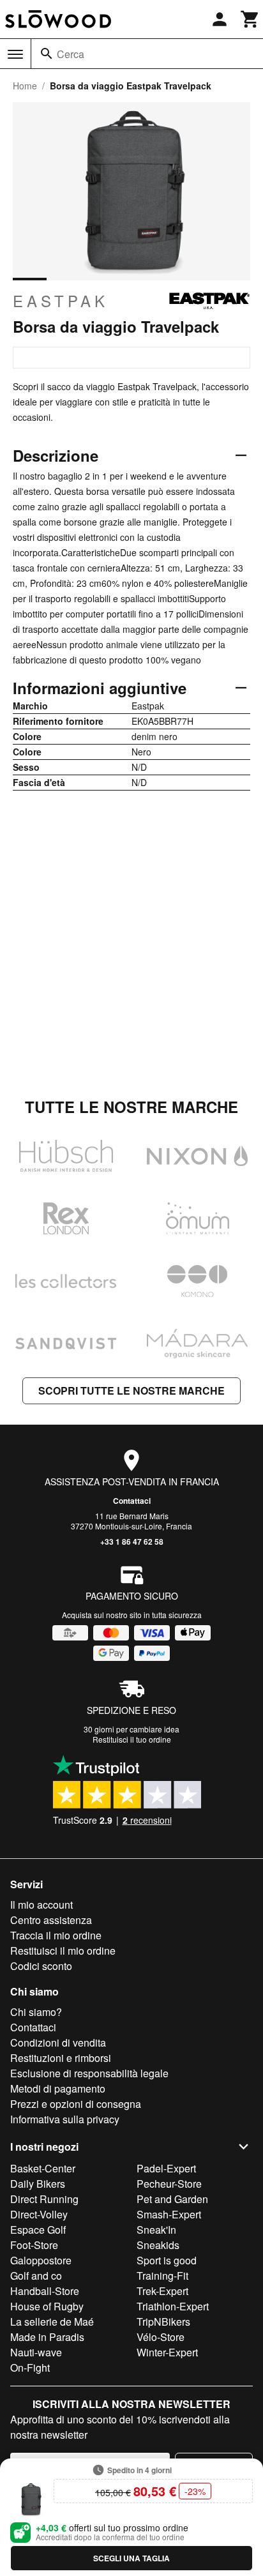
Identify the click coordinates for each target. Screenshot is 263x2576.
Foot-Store (34, 2245)
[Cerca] (47, 54)
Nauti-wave (36, 2352)
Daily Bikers (38, 2184)
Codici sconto (41, 1966)
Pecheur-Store (169, 2184)
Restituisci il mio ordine (63, 1951)
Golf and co (36, 2276)
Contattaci (132, 1501)
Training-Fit (162, 2276)
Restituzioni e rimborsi (61, 2058)
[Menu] (15, 54)
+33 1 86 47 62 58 (132, 1542)
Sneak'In (156, 2230)
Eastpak (61, 301)
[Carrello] (250, 19)
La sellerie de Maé (52, 2322)
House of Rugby (47, 2306)
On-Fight (30, 2368)
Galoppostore (41, 2260)
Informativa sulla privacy (65, 2119)
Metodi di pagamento (58, 2088)
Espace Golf (38, 2230)
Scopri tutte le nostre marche (131, 1390)
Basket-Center (43, 2168)
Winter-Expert (167, 2352)
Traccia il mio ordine (56, 1935)
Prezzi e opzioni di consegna (76, 2104)
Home (25, 86)
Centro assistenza (51, 1920)
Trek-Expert (162, 2291)
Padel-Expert (166, 2168)
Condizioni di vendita (58, 2042)
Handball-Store (45, 2291)
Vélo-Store (161, 2337)
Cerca (71, 54)
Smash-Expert (169, 2214)
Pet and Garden (172, 2199)
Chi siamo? (36, 2012)
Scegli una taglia (131, 2558)
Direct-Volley (39, 2214)
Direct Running (44, 2199)
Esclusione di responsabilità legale (89, 2073)
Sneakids (158, 2245)
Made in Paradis (47, 2337)
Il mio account (41, 1905)
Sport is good (167, 2260)
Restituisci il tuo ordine (132, 1739)
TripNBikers (163, 2322)
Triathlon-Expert (173, 2306)
